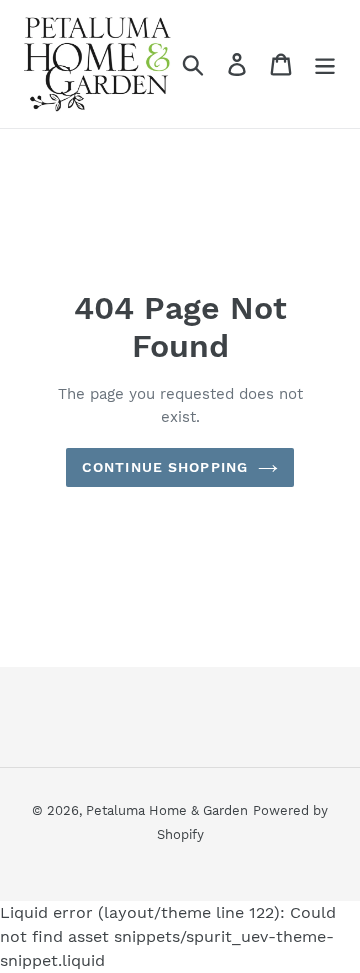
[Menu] (325, 64)
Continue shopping (165, 467)
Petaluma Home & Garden (167, 810)
